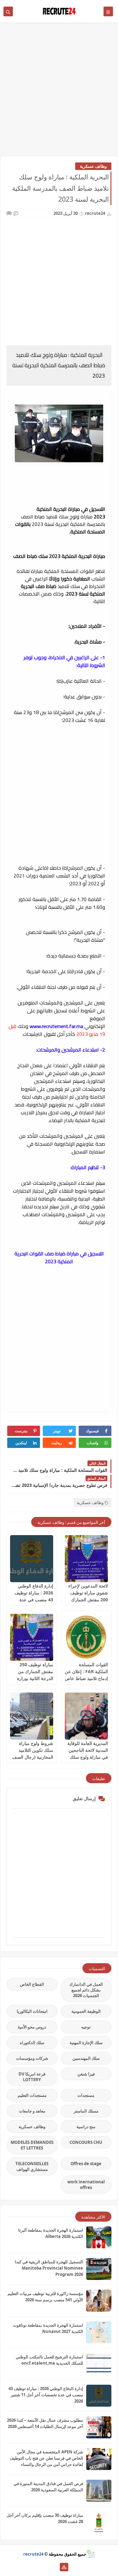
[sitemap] (64, 2567)
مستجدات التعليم (32, 2095)
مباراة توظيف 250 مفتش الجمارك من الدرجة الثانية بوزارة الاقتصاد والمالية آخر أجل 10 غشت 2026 (35, 1678)
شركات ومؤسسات (32, 2058)
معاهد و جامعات (32, 2111)
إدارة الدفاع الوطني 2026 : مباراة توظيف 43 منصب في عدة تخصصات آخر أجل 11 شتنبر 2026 (33, 1600)
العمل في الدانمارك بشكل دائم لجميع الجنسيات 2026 (86, 1990)
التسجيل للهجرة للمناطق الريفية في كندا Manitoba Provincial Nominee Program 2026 (49, 2268)
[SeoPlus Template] (90, 2554)
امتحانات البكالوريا (32, 2011)
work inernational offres (86, 2185)
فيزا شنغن (86, 2074)
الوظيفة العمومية (86, 2011)
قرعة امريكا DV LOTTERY (32, 2077)
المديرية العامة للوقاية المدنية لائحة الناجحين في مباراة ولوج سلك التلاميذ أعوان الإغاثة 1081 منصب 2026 (88, 1757)
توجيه (86, 2027)
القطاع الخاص (32, 1984)
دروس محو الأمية (32, 2027)
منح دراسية (86, 2127)
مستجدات (86, 2095)
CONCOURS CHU (86, 2142)
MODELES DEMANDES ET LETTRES (32, 2145)
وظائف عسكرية (93, 166)
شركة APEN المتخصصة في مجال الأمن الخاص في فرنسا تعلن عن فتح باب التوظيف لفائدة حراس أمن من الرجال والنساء (46, 2458)
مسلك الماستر (86, 2111)
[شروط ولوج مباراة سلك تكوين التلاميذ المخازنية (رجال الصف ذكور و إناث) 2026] (32, 1716)
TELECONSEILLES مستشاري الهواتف (32, 2166)
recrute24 (33, 2554)
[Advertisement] (59, 92)
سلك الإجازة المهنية (86, 2043)
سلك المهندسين (86, 2058)
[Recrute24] (54, 2567)
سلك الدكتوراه (32, 2043)
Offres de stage (86, 2164)
